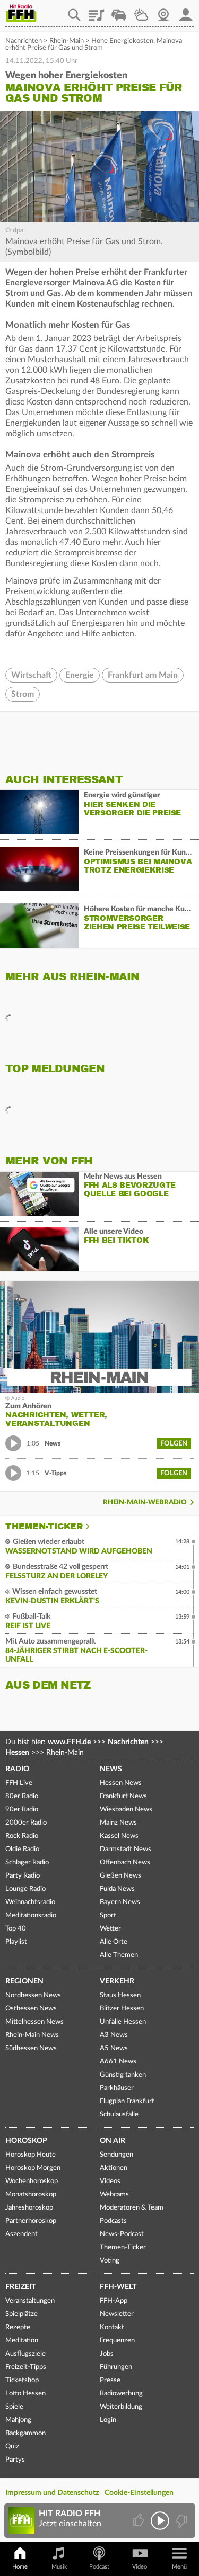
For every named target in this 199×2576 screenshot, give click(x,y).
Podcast (99, 2567)
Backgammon (25, 2433)
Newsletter (117, 2314)
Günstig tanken (123, 2075)
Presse (110, 2380)
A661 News (118, 2062)
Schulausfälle (119, 2115)
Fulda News (117, 1889)
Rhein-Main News (32, 2035)
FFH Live (19, 1783)
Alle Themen (119, 1955)
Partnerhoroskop (31, 2221)
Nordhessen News (33, 1995)
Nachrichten (24, 41)
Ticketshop (22, 2380)
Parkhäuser (117, 2088)
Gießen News (120, 1876)
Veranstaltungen (30, 2301)
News (111, 1769)
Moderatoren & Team (132, 2208)
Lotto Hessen (25, 2394)
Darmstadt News (126, 1849)
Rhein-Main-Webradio (145, 1502)
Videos (110, 2181)
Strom (23, 694)
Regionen (24, 1981)
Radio (17, 1769)
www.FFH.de (69, 1742)
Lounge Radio (25, 1889)
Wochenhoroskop (32, 2181)
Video (140, 2567)
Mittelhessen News (34, 2022)
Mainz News (118, 1823)
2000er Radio (26, 1823)
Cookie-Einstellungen (139, 2493)
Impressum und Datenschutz (52, 2493)
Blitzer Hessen (122, 2009)
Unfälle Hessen (123, 2022)
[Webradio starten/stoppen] (160, 2521)
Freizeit (20, 2287)
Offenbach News (125, 1863)
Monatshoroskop (31, 2194)
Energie (80, 675)
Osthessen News (31, 2009)
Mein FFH (186, 11)
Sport (108, 1915)
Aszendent (21, 2234)
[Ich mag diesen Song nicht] (181, 2521)
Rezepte (18, 2327)
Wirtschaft (31, 675)
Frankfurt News (123, 1796)
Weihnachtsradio (30, 1902)
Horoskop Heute (31, 2155)
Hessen (17, 1753)
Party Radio (23, 1876)
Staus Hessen (120, 1995)
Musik (59, 2567)
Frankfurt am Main (143, 675)
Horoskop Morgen (33, 2168)
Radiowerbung (121, 2394)
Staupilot (119, 11)
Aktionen (114, 2168)
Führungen (116, 2367)
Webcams (114, 2194)
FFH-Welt (118, 2287)
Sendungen (116, 2155)
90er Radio (22, 1810)
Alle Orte (114, 1942)
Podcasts (113, 2221)
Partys (15, 2460)
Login (108, 2420)
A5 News (114, 2048)
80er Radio (22, 1796)
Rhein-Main (67, 41)
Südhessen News (31, 2048)
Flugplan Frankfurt (127, 2101)
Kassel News (119, 1836)
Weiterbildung (121, 2407)
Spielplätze (21, 2314)
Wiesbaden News (126, 1810)
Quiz (12, 2447)
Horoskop (26, 2141)
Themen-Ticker (44, 1527)
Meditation (22, 2341)
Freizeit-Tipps (26, 2367)
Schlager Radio (27, 1863)
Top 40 (16, 1929)
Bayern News (120, 1902)
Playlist (97, 11)
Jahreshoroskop (29, 2208)
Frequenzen (117, 2341)
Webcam (163, 11)
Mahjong (18, 2420)
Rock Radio (22, 1836)
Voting (110, 2261)
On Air (113, 2141)
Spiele (14, 2407)
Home (20, 2567)
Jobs (107, 2354)
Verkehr (117, 1981)
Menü (179, 2567)
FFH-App (114, 2301)
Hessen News (121, 1783)
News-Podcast (122, 2234)
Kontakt (112, 2327)
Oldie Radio (22, 1849)
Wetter (141, 11)
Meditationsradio (31, 1915)
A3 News (114, 2035)
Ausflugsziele (25, 2354)
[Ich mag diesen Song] (139, 2521)
